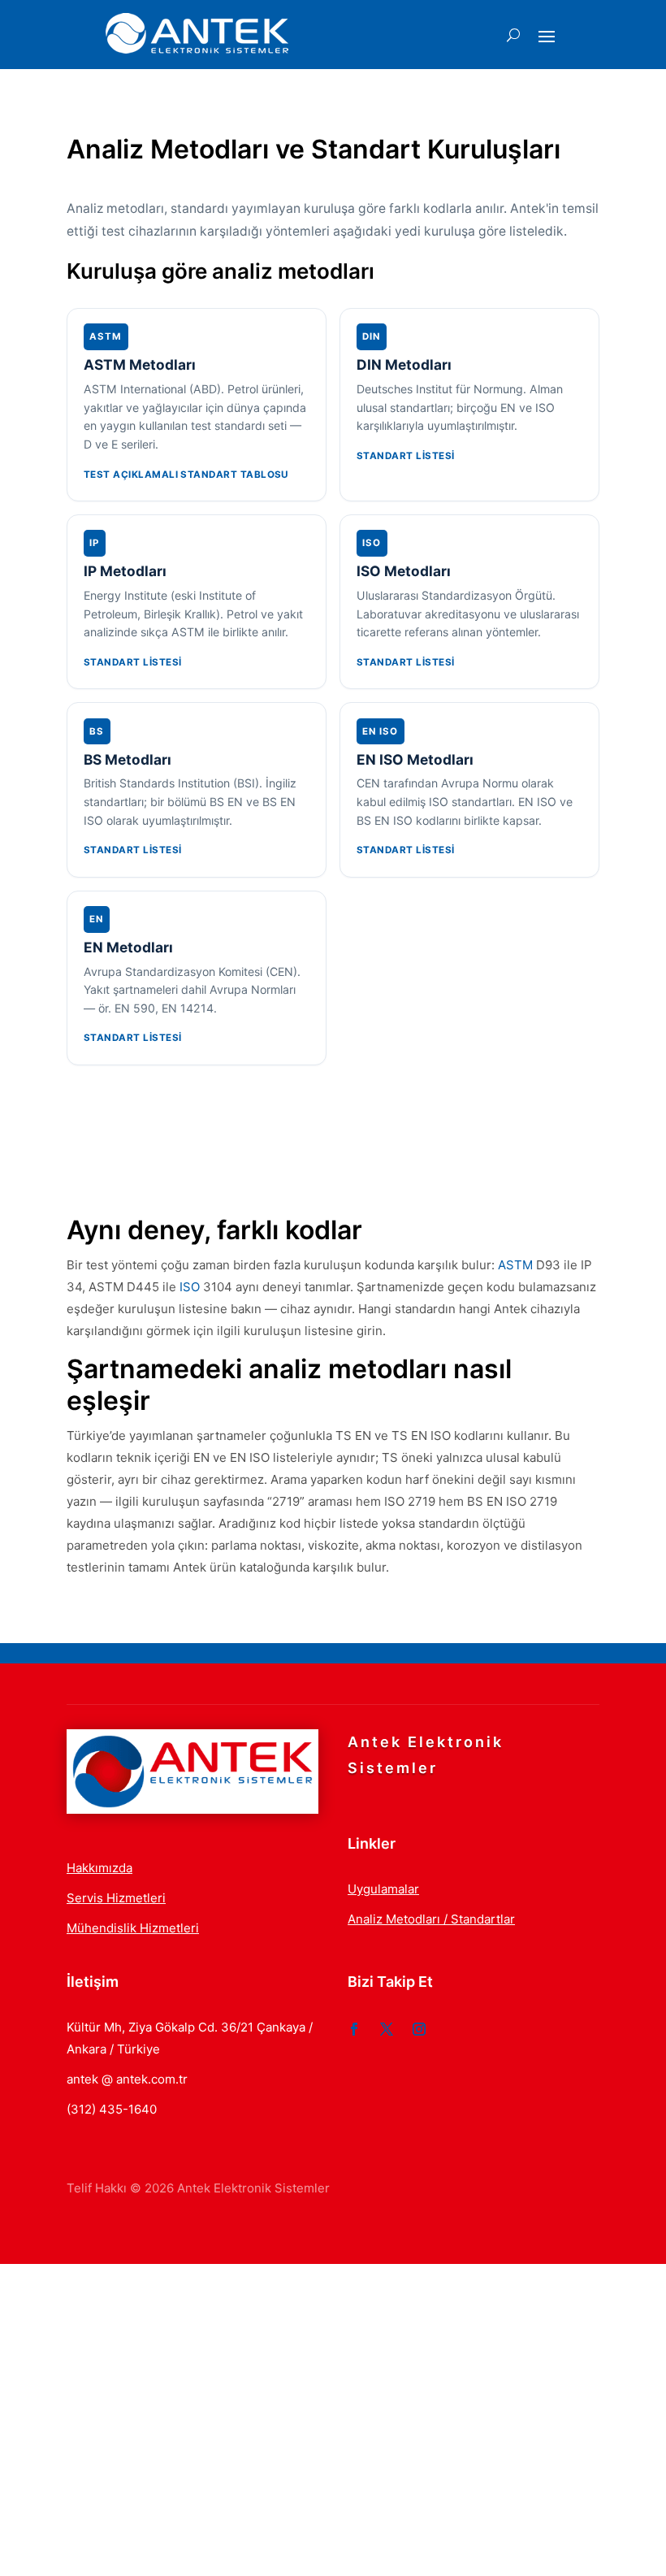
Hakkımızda (99, 1868)
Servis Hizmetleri (116, 1898)
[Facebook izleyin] (354, 2029)
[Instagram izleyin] (419, 2029)
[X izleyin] (387, 2029)
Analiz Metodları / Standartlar (431, 1919)
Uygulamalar (383, 1889)
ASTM (515, 1265)
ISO (190, 1287)
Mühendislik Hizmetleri (133, 1928)
